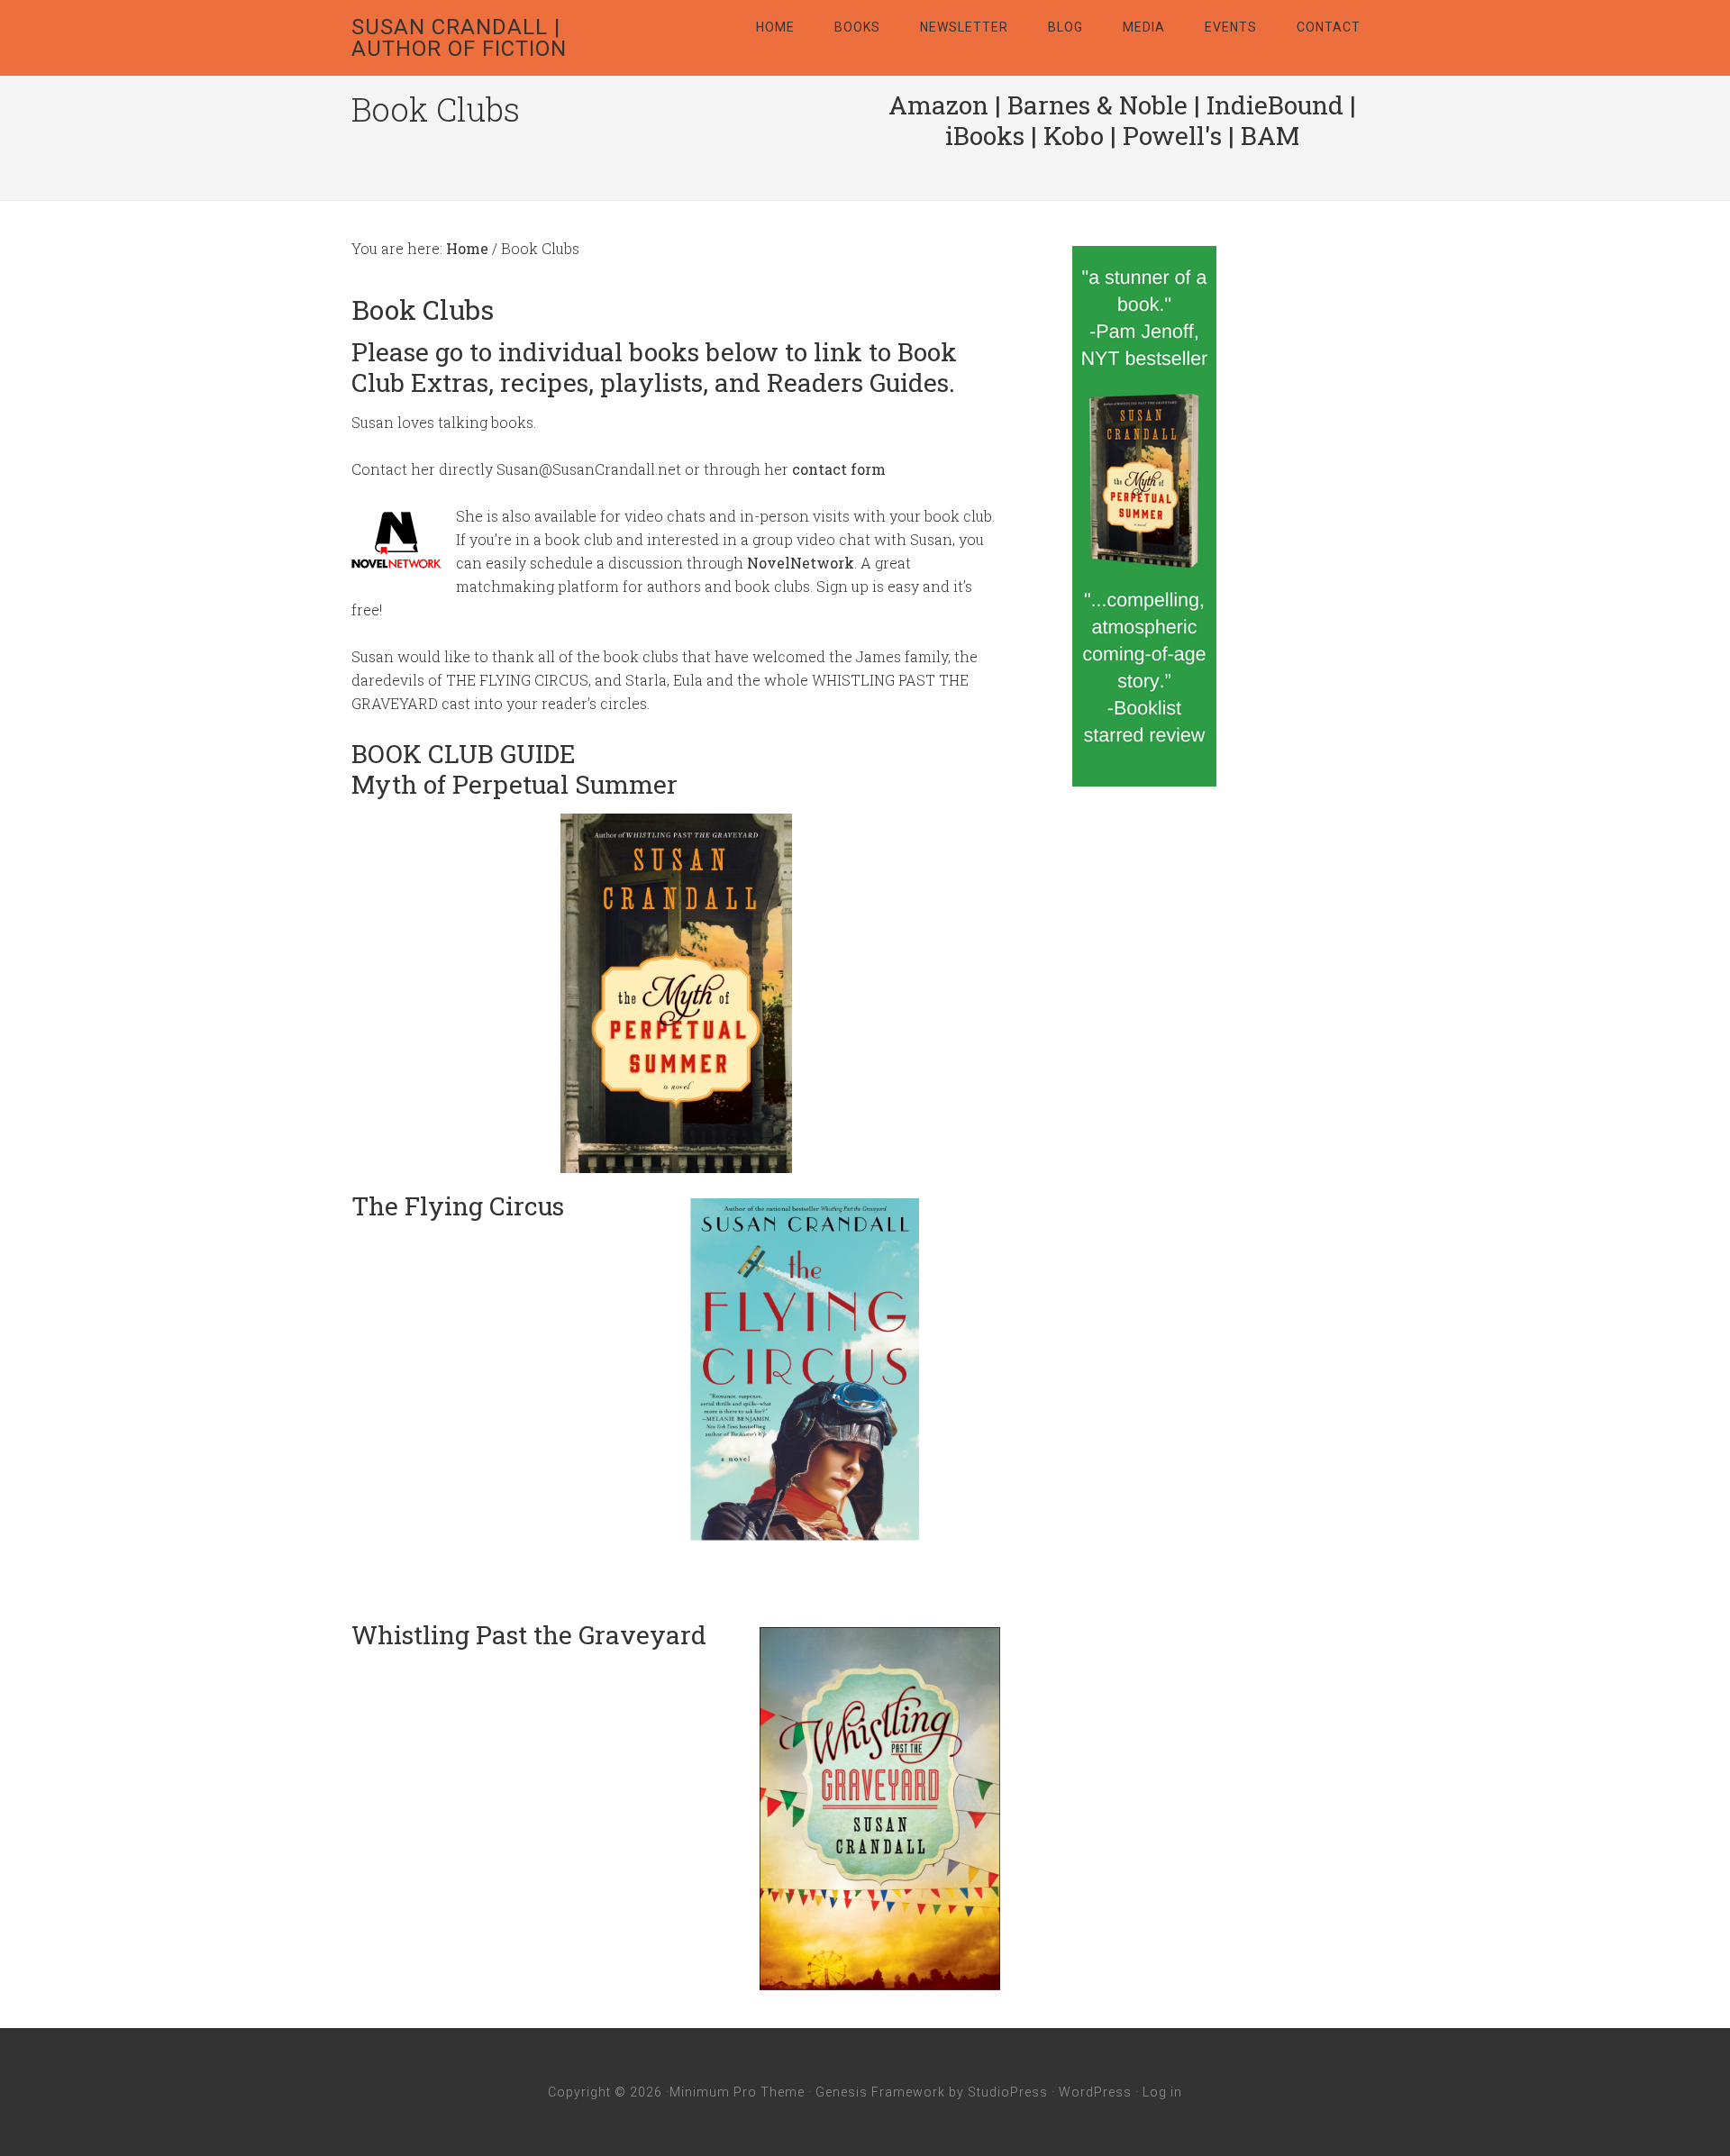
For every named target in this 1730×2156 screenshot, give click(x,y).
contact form (839, 469)
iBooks (985, 136)
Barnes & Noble (1097, 105)
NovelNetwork (801, 563)
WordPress (1095, 2092)
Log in (1162, 2092)
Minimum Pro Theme (737, 2092)
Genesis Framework (880, 2092)
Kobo (1074, 136)
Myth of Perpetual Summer (514, 784)
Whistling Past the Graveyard (529, 1635)
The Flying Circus (458, 1206)
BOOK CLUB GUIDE (464, 754)
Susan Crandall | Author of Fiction (459, 38)
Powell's (1172, 136)
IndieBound (1275, 105)
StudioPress (1008, 2092)
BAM (1270, 136)
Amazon (938, 105)
